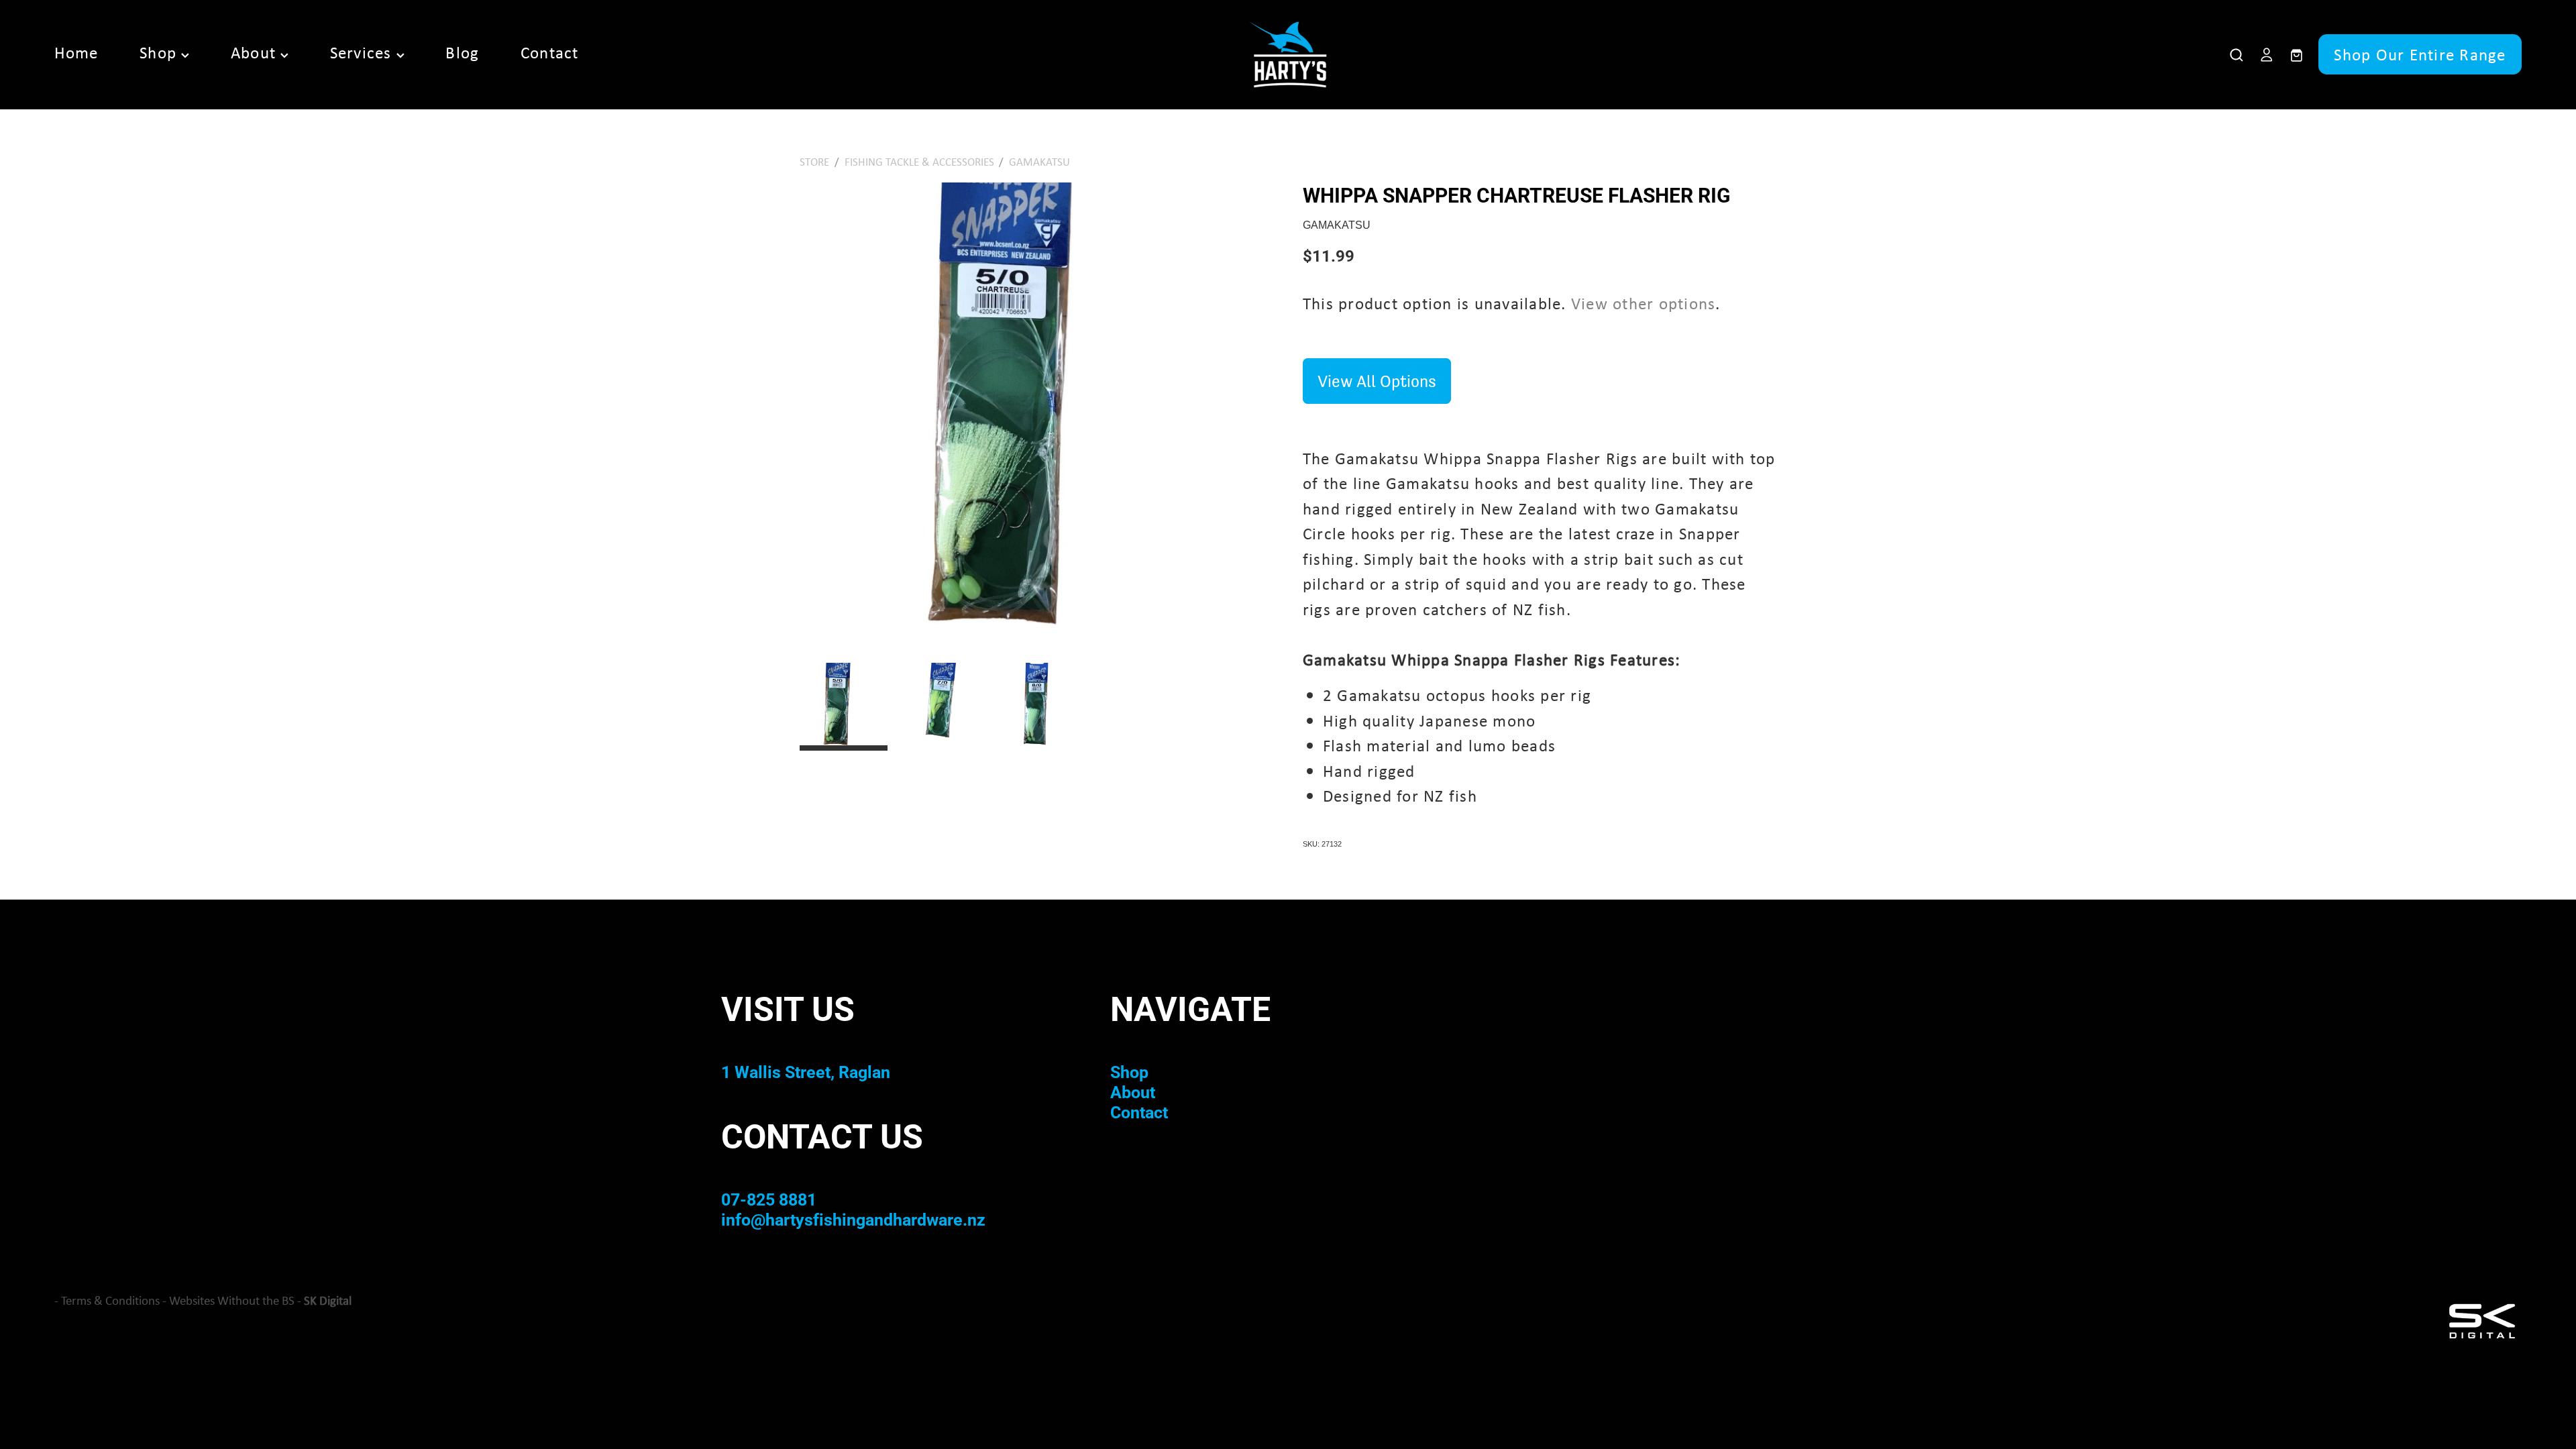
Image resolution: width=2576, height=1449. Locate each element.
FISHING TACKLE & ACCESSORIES (919, 161)
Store (814, 161)
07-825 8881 (769, 1199)
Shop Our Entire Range (2420, 54)
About (256, 52)
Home (76, 52)
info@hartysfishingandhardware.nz (853, 1219)
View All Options (1377, 381)
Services (363, 52)
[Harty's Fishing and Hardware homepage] (1288, 54)
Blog (462, 52)
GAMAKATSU (1039, 161)
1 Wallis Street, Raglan (806, 1072)
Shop (160, 52)
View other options (1644, 303)
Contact (550, 52)
